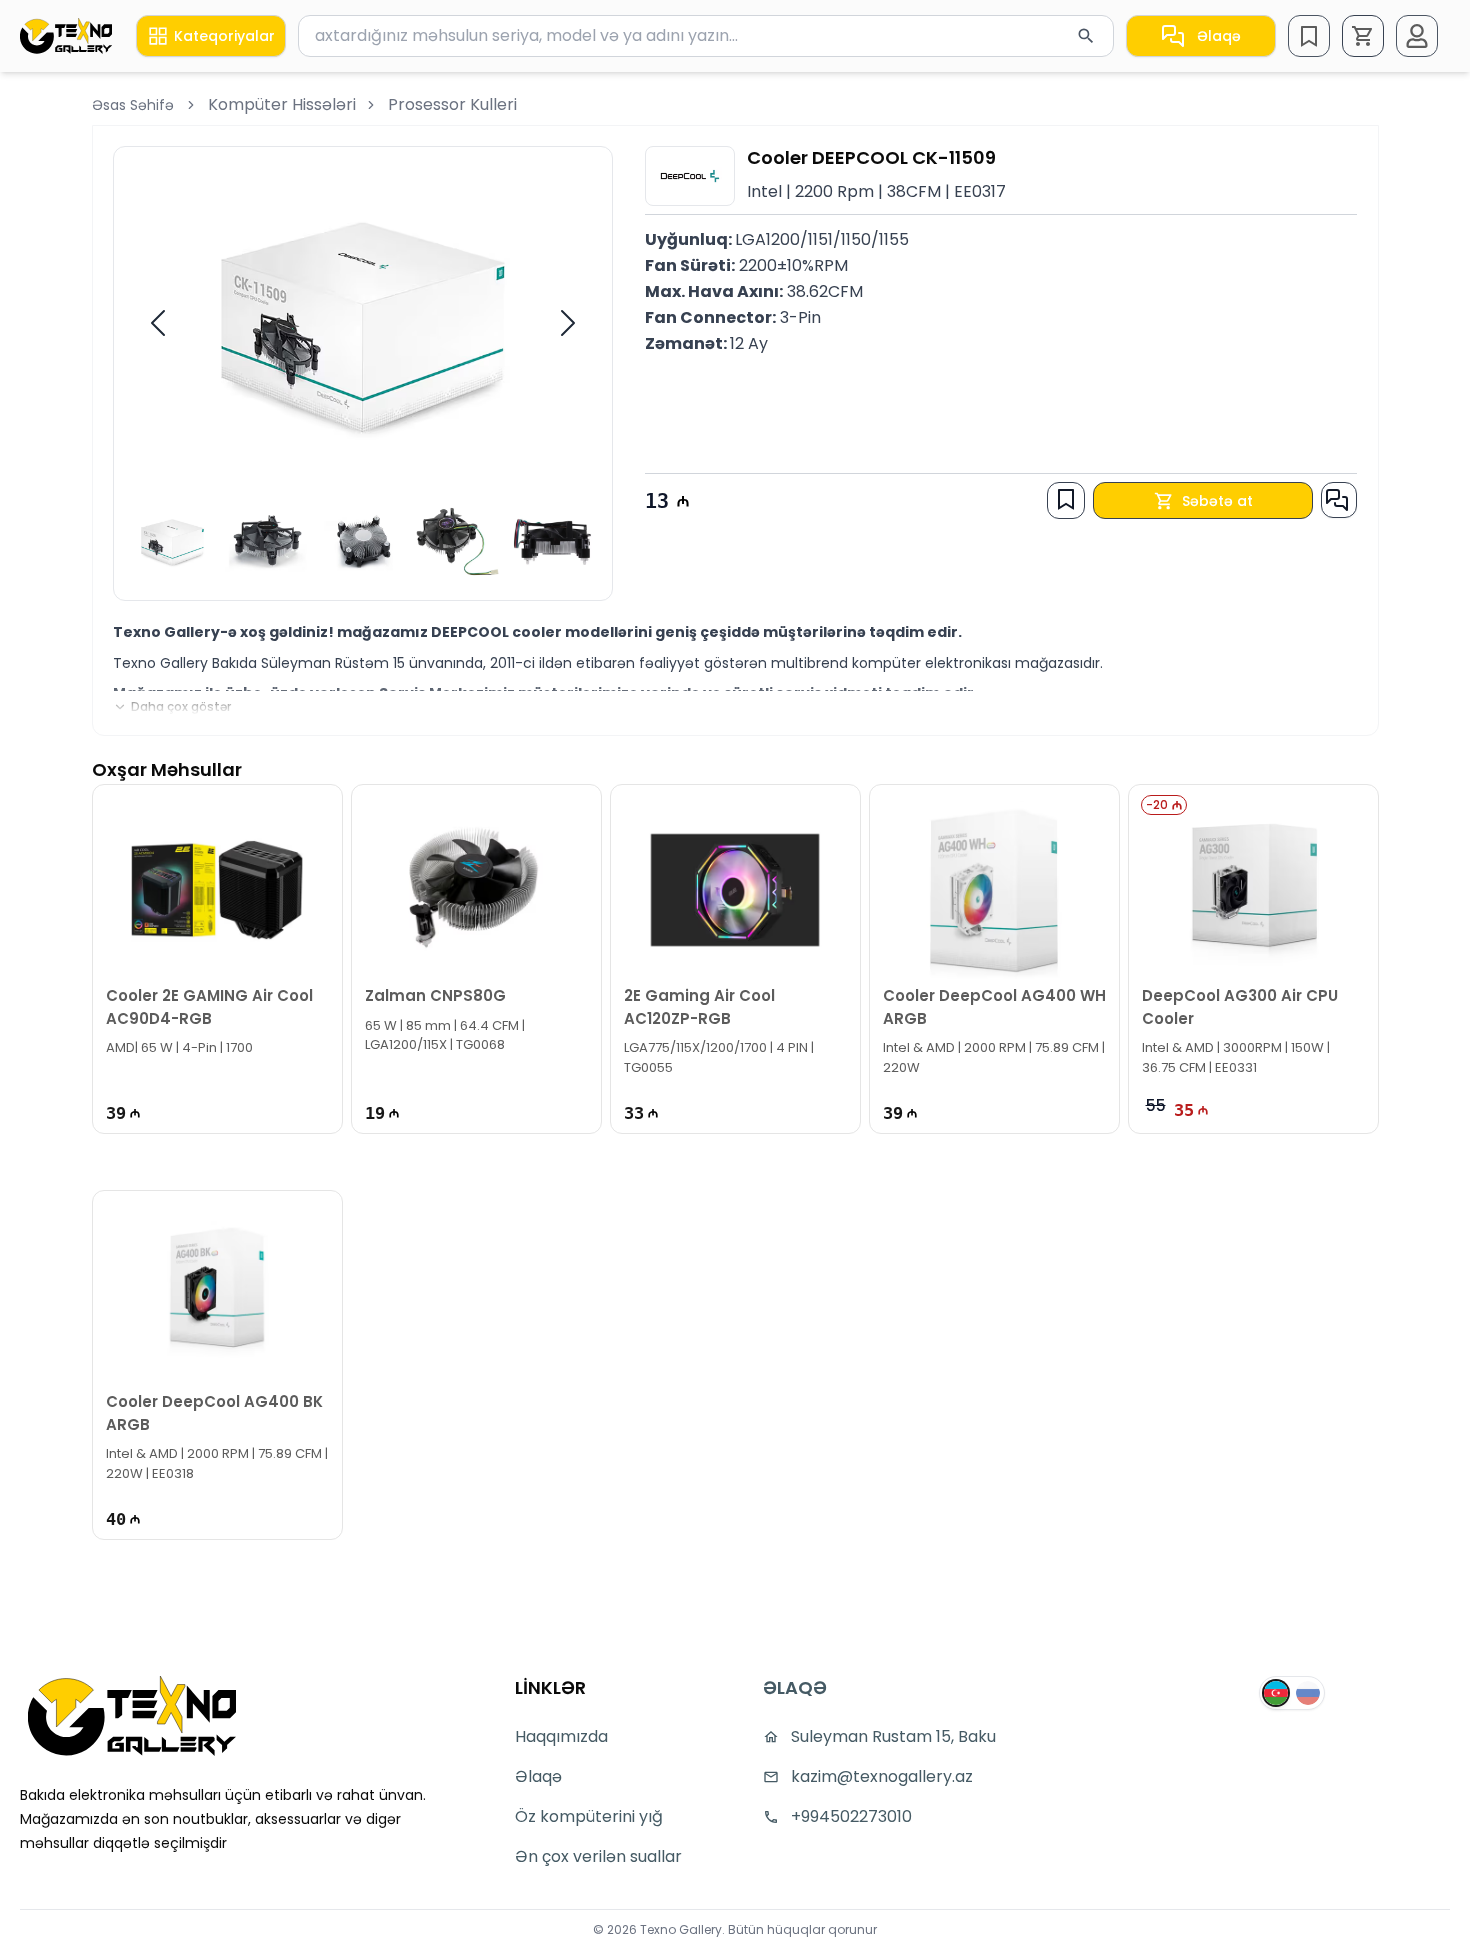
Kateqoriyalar (224, 36)
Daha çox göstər (181, 707)
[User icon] (1417, 36)
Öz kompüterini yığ (589, 1816)
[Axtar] (1086, 36)
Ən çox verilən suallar (598, 1856)
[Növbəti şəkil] (568, 323)
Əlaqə (1219, 36)
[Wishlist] (1309, 36)
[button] (1363, 36)
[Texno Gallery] (66, 35)
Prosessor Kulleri (452, 104)
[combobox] (706, 36)
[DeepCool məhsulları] (690, 176)
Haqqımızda (561, 1736)
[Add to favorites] (1066, 499)
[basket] (1363, 36)
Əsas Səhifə (133, 105)
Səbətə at (1217, 501)
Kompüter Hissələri (282, 104)
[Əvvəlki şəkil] (158, 323)
